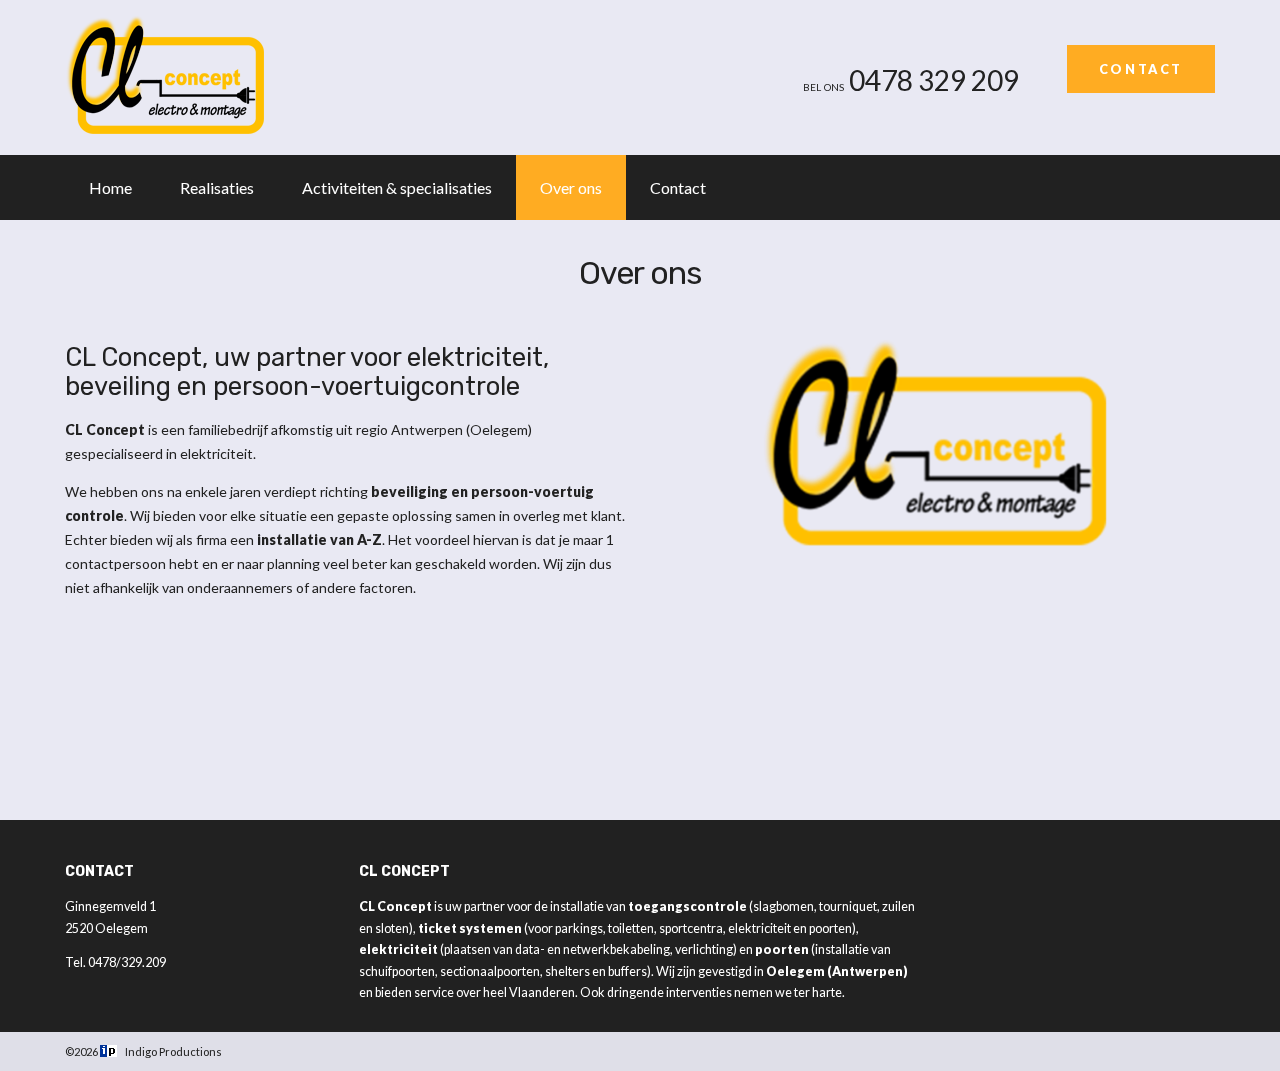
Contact (1141, 69)
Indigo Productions (173, 1051)
